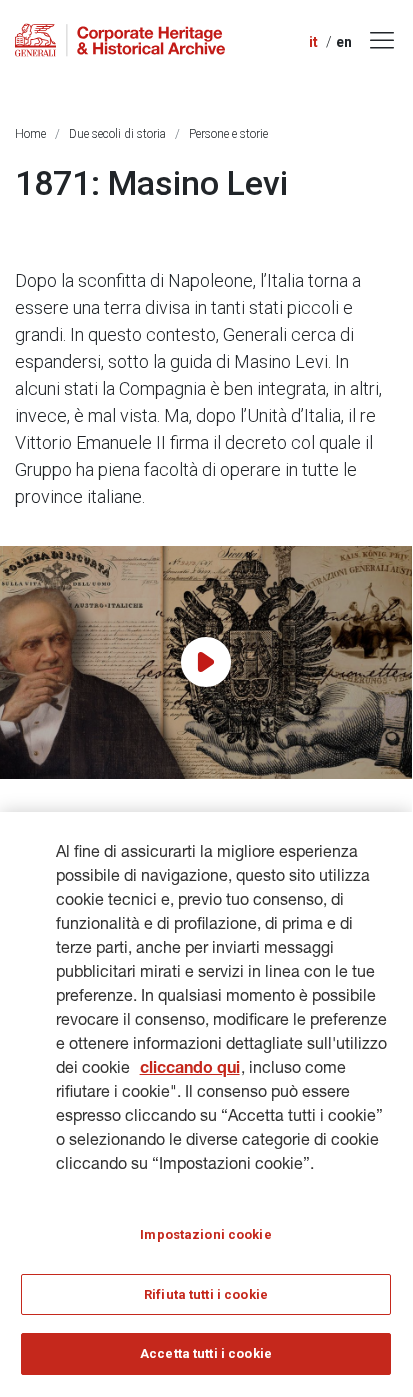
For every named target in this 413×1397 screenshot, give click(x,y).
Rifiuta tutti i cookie (206, 1294)
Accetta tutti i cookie (206, 1353)
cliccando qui (190, 1070)
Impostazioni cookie (205, 1234)
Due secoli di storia (117, 134)
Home (30, 134)
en (344, 42)
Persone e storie (228, 134)
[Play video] (206, 662)
